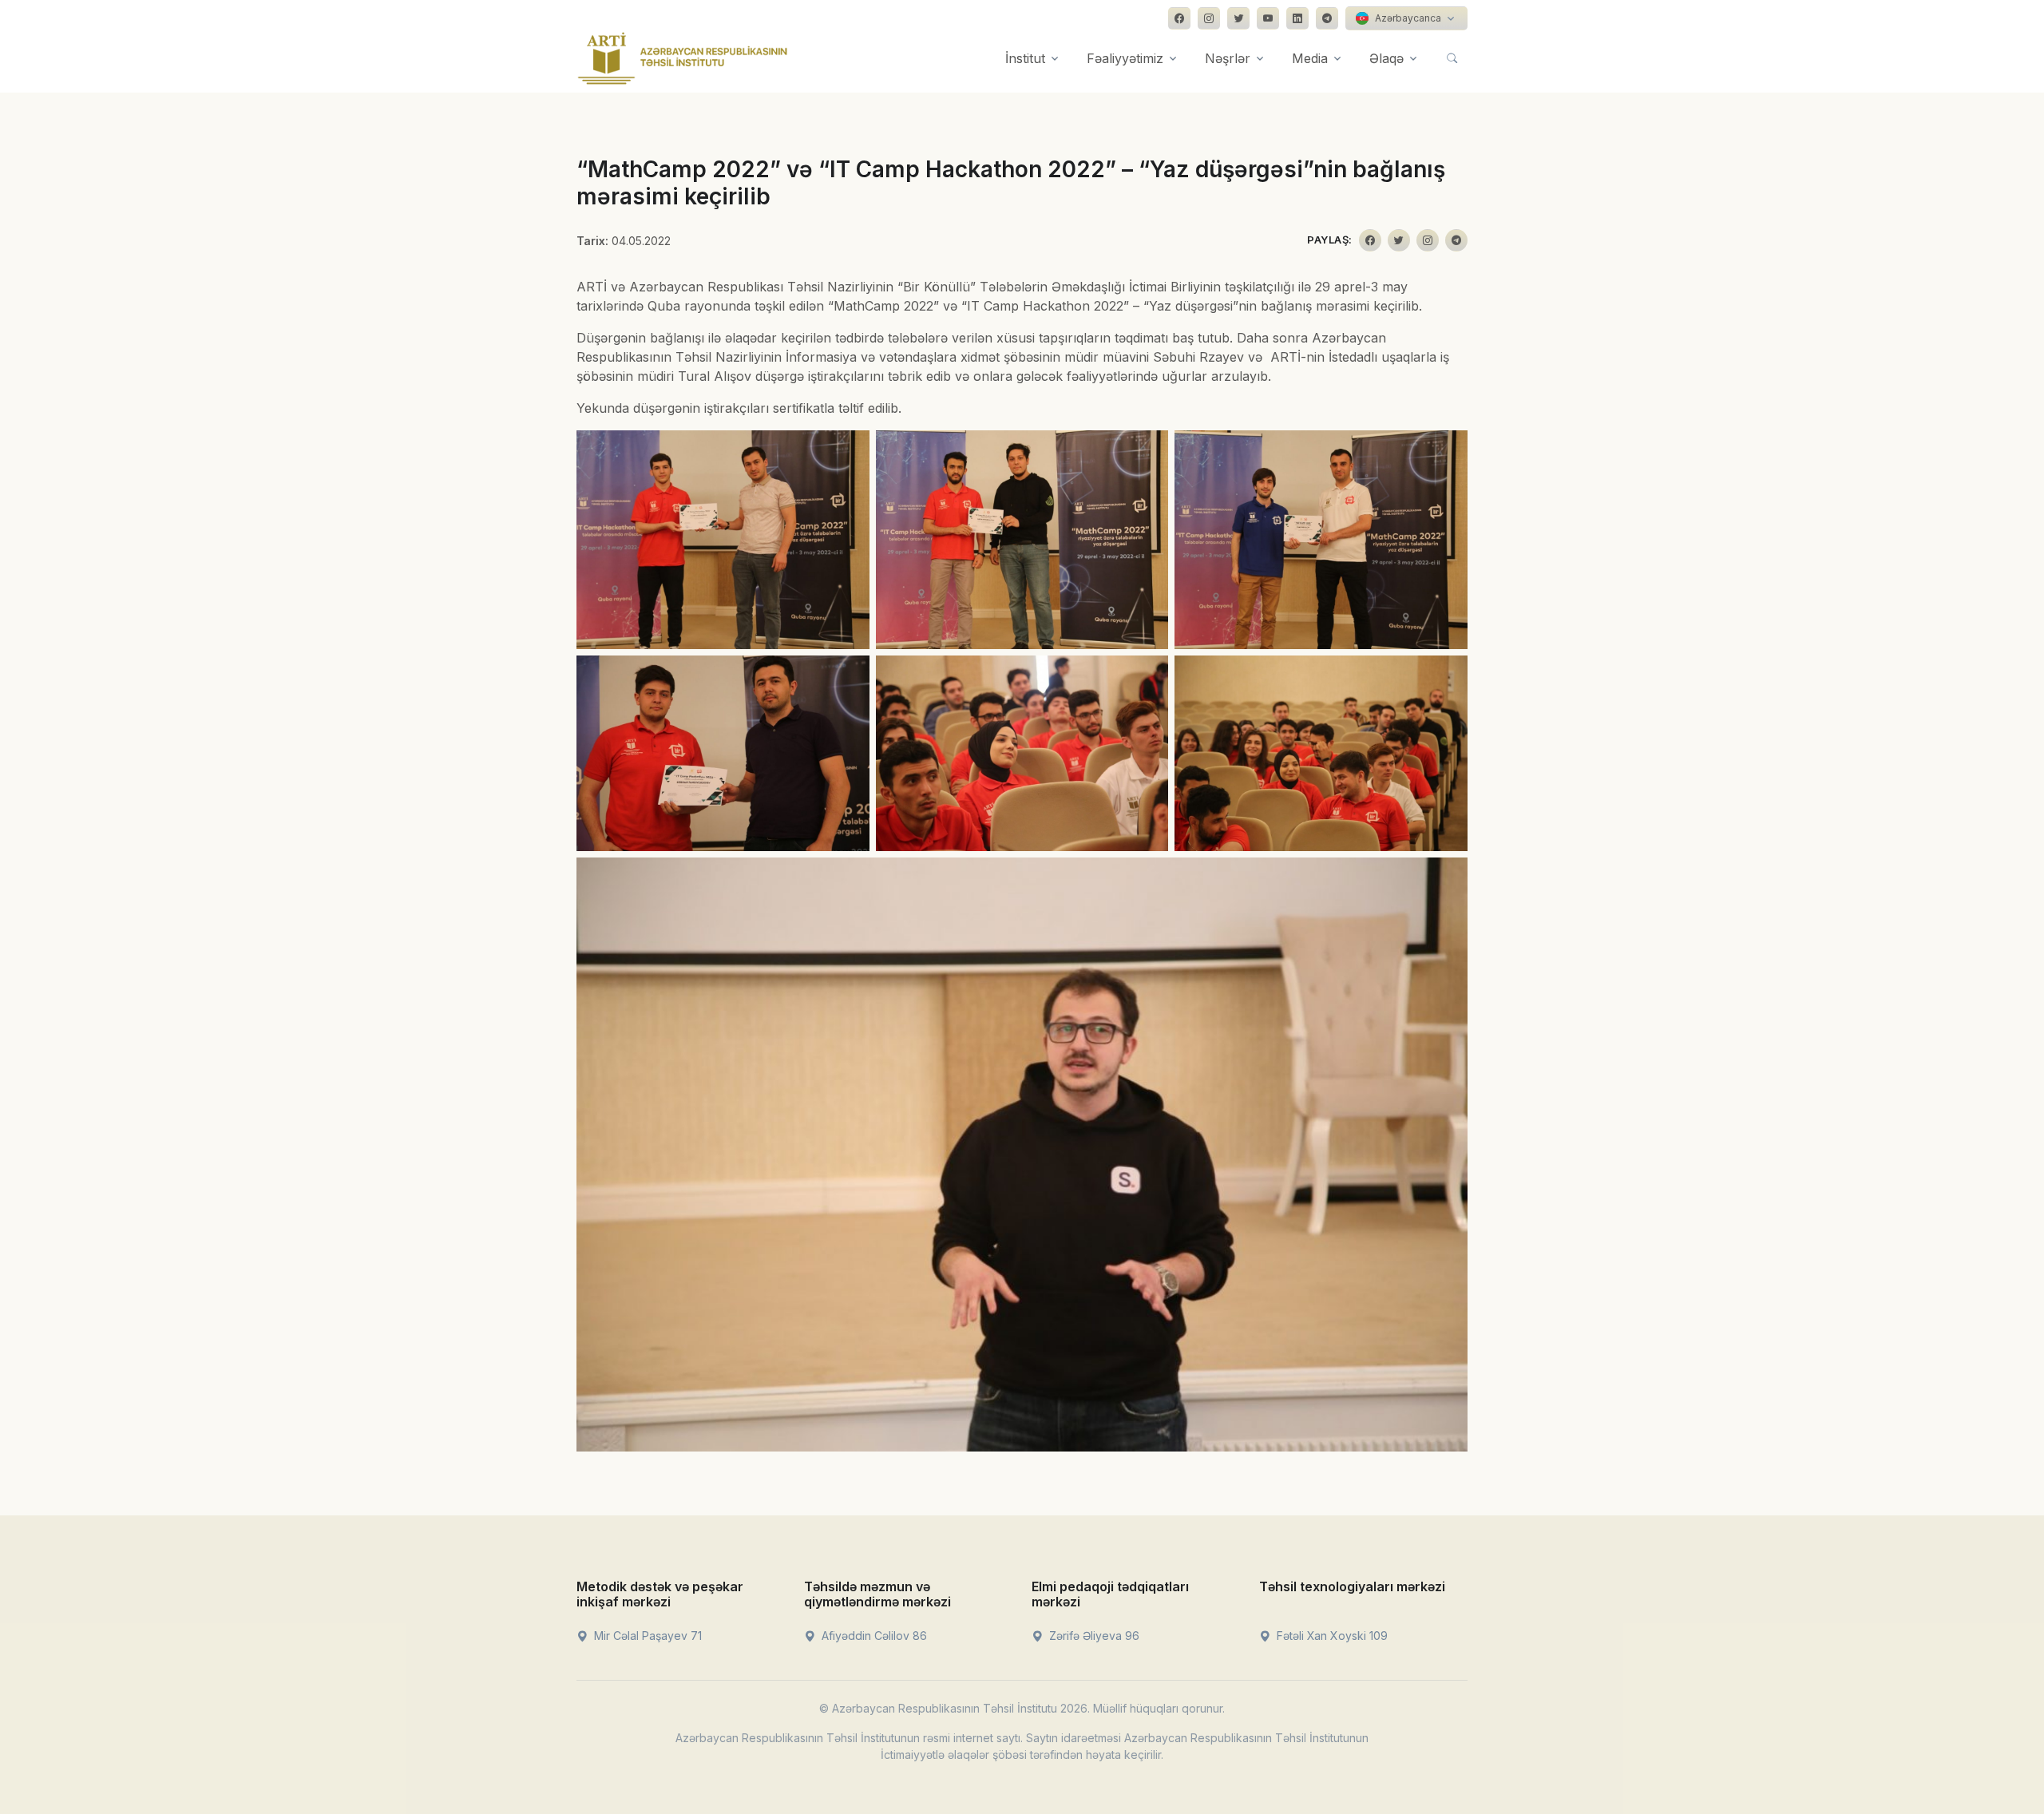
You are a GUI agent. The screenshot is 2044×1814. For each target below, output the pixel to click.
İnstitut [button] (1025, 58)
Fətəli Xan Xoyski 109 (1331, 1636)
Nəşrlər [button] (1228, 58)
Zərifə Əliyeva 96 (1093, 1636)
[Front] (683, 58)
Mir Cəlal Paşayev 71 (646, 1636)
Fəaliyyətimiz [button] (1125, 58)
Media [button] (1310, 58)
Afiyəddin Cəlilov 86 (873, 1636)
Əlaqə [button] (1386, 58)
